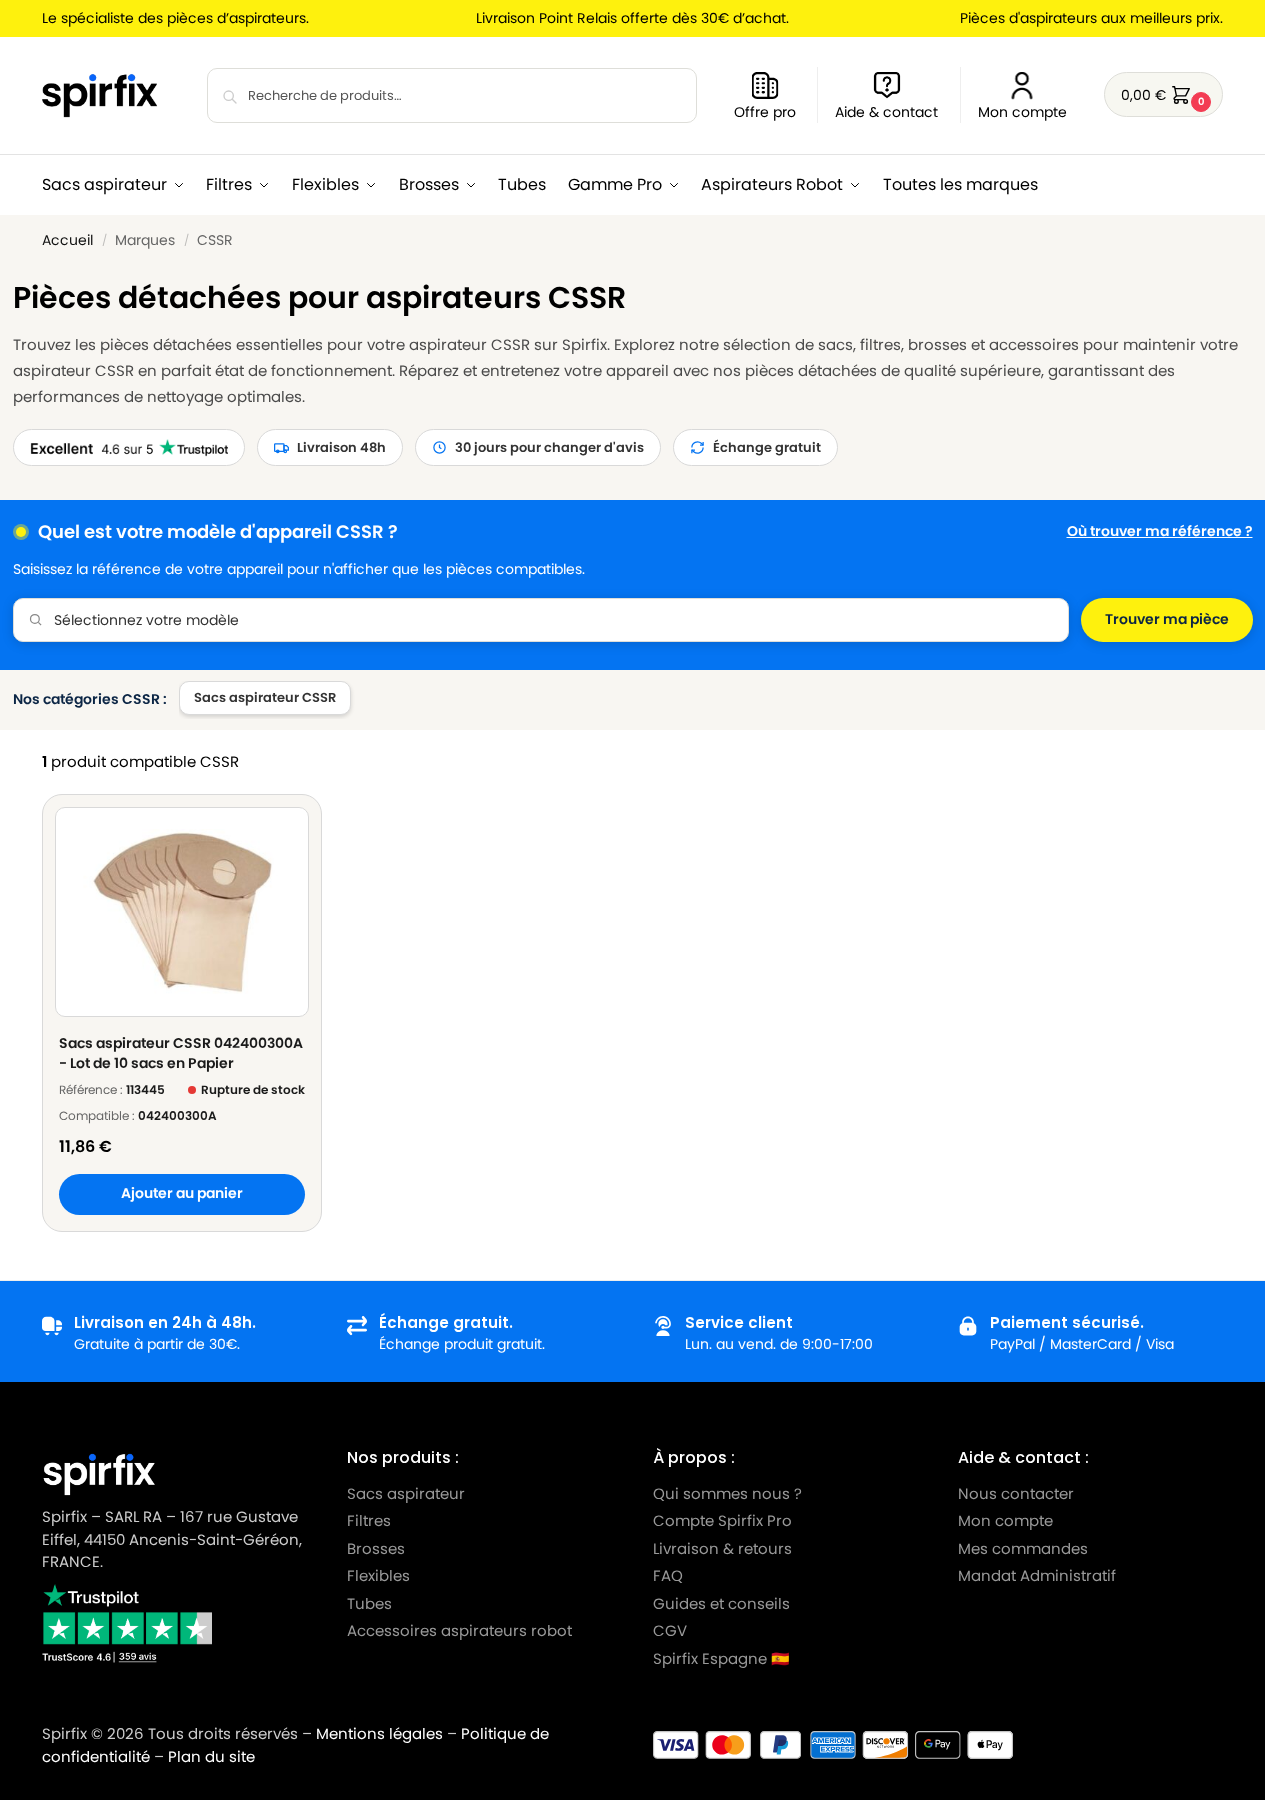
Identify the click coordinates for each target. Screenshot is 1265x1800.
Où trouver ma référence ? (1160, 531)
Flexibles (378, 1575)
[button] (1163, 94)
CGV (670, 1630)
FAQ (668, 1575)
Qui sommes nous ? (727, 1493)
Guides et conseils (721, 1603)
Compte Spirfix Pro (722, 1520)
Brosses (376, 1548)
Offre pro (765, 112)
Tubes (369, 1603)
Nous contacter (1016, 1493)
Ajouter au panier (182, 1193)
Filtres (369, 1520)
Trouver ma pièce (1167, 619)
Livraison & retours (722, 1548)
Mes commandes (1025, 1548)
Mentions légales (379, 1733)
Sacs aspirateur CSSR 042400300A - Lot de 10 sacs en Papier (181, 1053)
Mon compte (1022, 112)
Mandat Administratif (1037, 1575)
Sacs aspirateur (406, 1493)
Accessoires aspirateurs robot (459, 1630)
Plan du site (211, 1756)
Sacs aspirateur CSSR (265, 697)
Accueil (67, 240)
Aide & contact (886, 112)
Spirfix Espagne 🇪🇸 (721, 1658)
